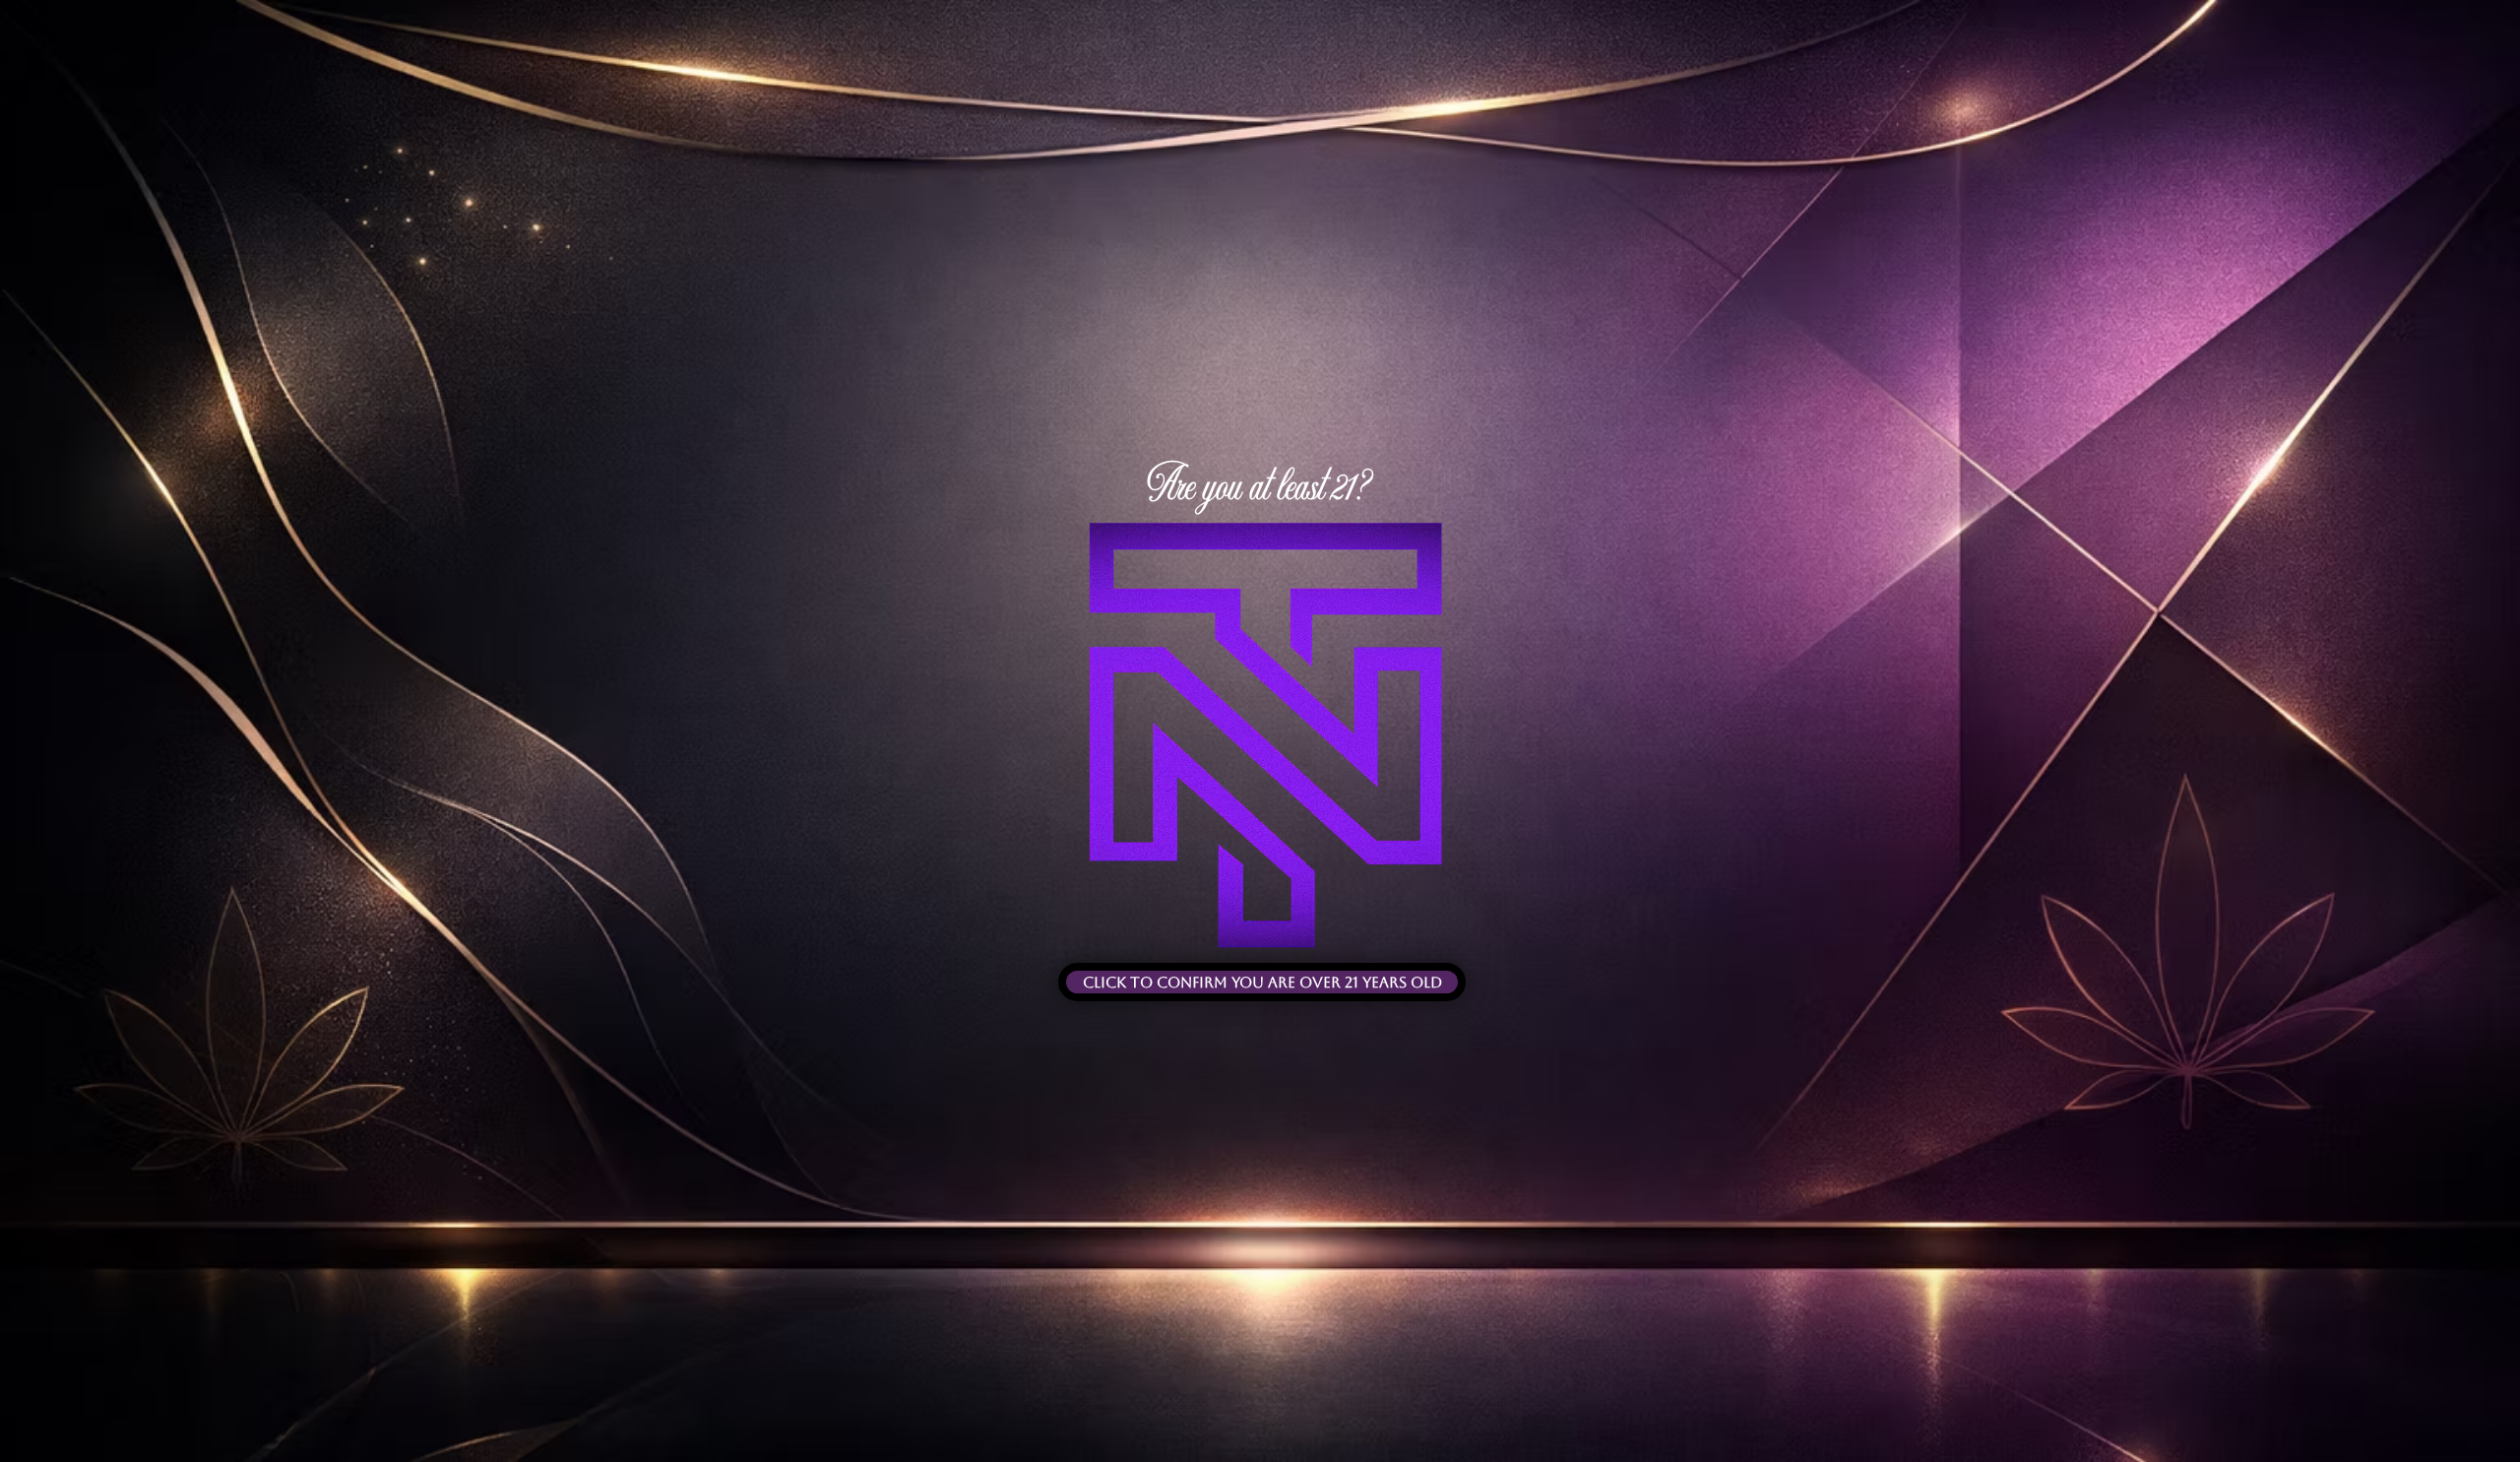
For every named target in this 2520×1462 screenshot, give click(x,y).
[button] (1262, 982)
